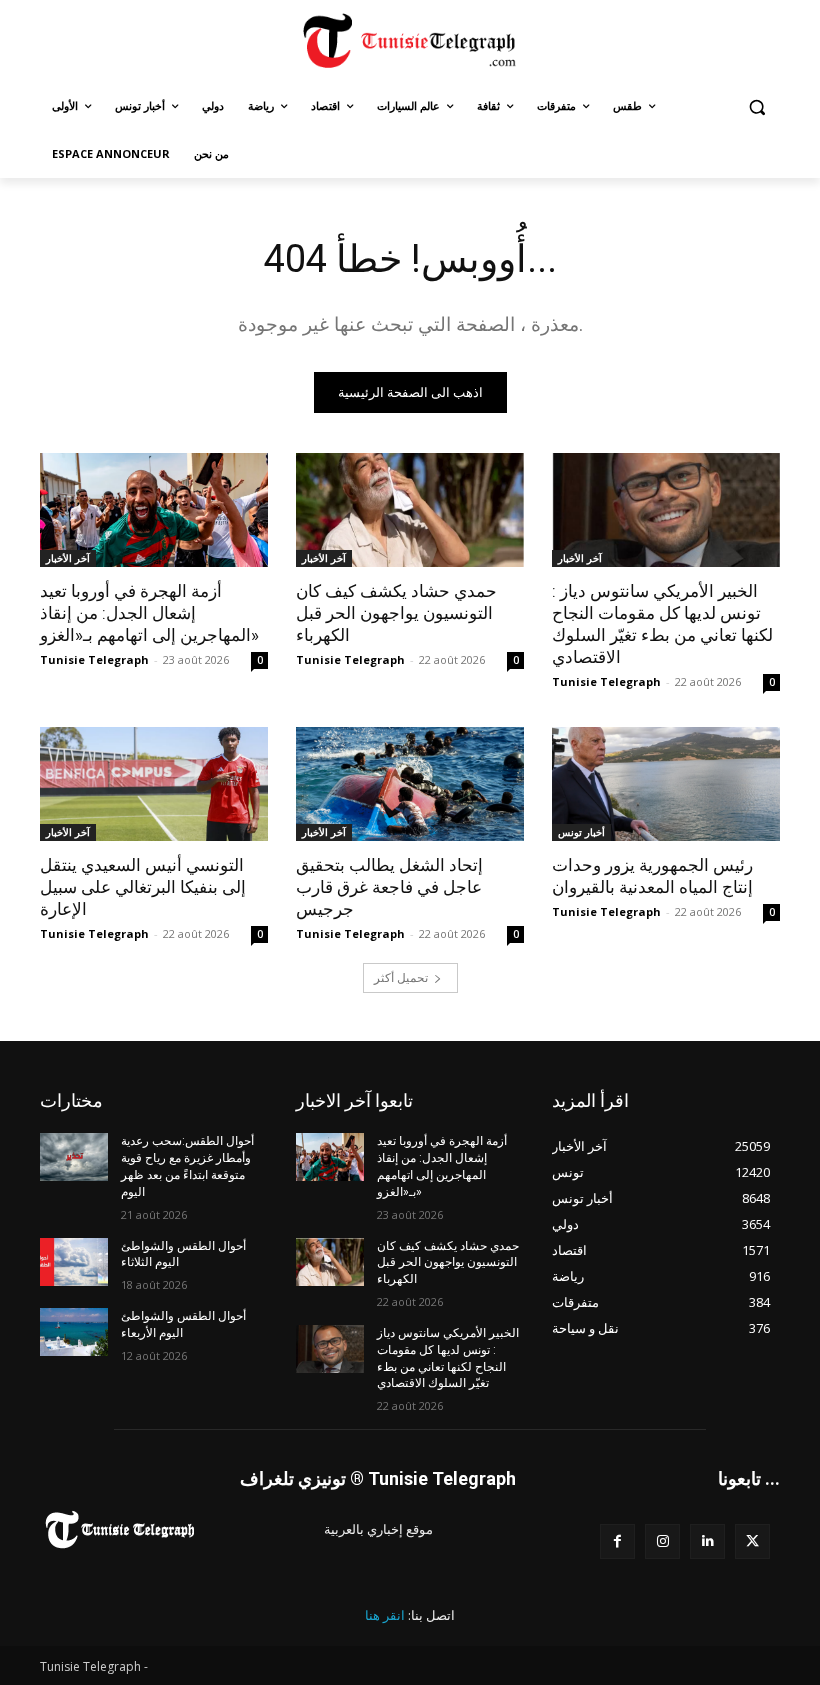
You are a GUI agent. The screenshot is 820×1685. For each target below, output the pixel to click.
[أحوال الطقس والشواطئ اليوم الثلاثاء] (74, 1262)
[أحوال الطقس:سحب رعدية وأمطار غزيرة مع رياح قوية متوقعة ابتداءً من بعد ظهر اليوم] (74, 1157)
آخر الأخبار (68, 558)
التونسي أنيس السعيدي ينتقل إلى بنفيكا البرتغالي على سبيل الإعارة (143, 887)
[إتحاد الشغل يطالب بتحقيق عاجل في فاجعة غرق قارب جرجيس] (410, 784)
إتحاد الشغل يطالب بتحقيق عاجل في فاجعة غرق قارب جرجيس (389, 887)
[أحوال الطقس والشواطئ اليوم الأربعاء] (74, 1332)
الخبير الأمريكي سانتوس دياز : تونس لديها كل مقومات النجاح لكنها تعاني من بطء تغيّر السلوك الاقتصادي (662, 624)
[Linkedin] (707, 1541)
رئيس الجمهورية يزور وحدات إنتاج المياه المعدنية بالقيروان (652, 876)
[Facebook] (617, 1541)
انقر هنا (385, 1615)
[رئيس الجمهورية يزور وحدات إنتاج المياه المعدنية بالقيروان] (666, 784)
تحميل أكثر (401, 977)
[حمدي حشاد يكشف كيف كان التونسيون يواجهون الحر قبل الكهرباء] (410, 510)
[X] (752, 1541)
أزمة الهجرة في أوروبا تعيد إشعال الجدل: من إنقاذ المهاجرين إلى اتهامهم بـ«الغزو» (149, 613)
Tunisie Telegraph (94, 659)
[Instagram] (662, 1541)
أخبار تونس (581, 832)
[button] (756, 106)
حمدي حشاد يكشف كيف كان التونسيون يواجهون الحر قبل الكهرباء (396, 613)
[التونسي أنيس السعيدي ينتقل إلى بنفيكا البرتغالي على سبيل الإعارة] (154, 784)
